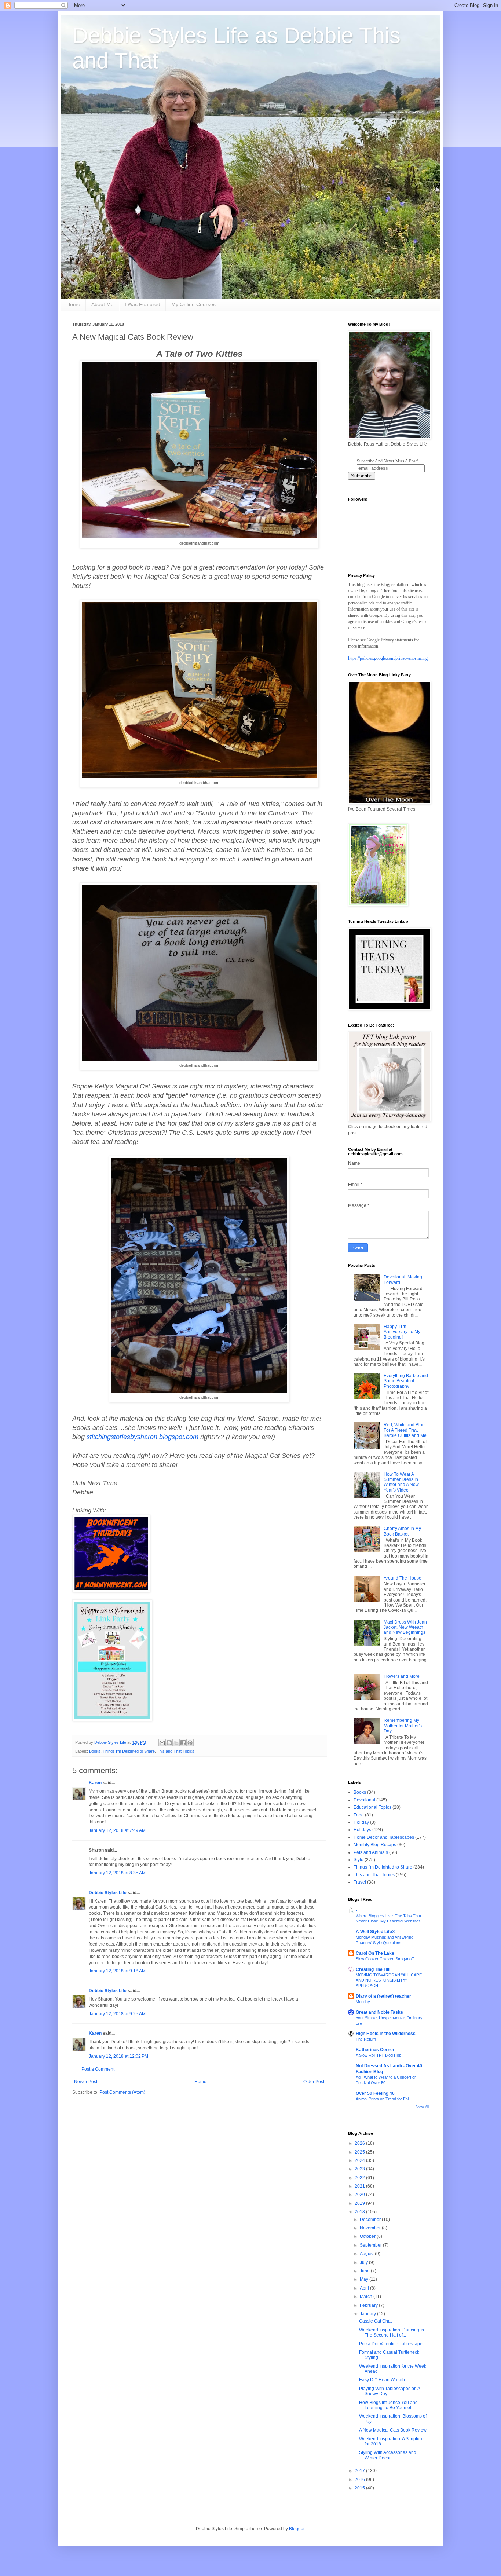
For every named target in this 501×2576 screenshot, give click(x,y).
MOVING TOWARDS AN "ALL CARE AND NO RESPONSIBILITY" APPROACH (389, 1980)
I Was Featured (142, 304)
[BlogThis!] (169, 1743)
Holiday (361, 1822)
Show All (422, 2107)
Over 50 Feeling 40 (375, 2093)
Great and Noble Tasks (379, 2012)
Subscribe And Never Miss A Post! (387, 461)
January (368, 2314)
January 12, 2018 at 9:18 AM (117, 1971)
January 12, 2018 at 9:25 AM (117, 2014)
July (364, 2262)
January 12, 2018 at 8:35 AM (117, 1873)
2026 (360, 2143)
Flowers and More (402, 1676)
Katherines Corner (375, 2050)
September (371, 2245)
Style (359, 1860)
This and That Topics (176, 1751)
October (368, 2236)
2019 (360, 2203)
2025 (360, 2152)
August (367, 2254)
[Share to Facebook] (183, 1743)
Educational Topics (372, 1807)
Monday (363, 2002)
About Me (103, 304)
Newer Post (86, 2082)
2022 (360, 2178)
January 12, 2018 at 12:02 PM (118, 2056)
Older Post (314, 2082)
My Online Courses (193, 304)
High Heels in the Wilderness (386, 2034)
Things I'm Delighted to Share (129, 1751)
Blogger (297, 2529)
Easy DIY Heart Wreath (382, 2380)
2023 (360, 2169)
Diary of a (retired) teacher (383, 1996)
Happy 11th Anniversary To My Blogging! (402, 1332)
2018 (360, 2212)
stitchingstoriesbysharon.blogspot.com (142, 1437)
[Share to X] (176, 1743)
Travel (360, 1882)
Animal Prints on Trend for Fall (383, 2099)
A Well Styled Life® (376, 1932)
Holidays (362, 1830)
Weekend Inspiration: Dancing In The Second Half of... (392, 2332)
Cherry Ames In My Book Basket (402, 1531)
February (369, 2305)
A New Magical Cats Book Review (393, 2430)
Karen (95, 1783)
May (365, 2279)
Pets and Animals (371, 1852)
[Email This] (162, 1743)
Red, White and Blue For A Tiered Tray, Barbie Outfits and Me (405, 1430)
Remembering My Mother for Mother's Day (403, 1726)
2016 (360, 2480)
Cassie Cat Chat (375, 2321)
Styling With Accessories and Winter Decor (388, 2455)
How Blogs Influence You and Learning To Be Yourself (388, 2405)
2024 (360, 2160)
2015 (360, 2488)
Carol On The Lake (375, 1953)
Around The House (403, 1578)
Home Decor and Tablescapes (384, 1837)
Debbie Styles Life (108, 1893)
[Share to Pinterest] (190, 1743)
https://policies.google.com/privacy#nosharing (388, 658)
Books (95, 1751)
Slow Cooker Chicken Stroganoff (385, 1959)
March (367, 2297)
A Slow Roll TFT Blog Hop (379, 2055)
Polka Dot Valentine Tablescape (391, 2344)
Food (359, 1815)
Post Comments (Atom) (122, 2092)
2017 (360, 2471)
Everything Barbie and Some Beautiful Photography (406, 1381)
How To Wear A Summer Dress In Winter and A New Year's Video (401, 1482)
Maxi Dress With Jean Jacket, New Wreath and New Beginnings (405, 1627)
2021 (360, 2186)
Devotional (364, 1800)
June (365, 2271)
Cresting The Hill (373, 1969)
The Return (366, 2039)
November (371, 2228)
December (371, 2220)
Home (73, 304)
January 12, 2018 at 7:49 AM (117, 1830)
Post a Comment (98, 2069)
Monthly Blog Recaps (375, 1845)
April (365, 2288)
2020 (360, 2195)
